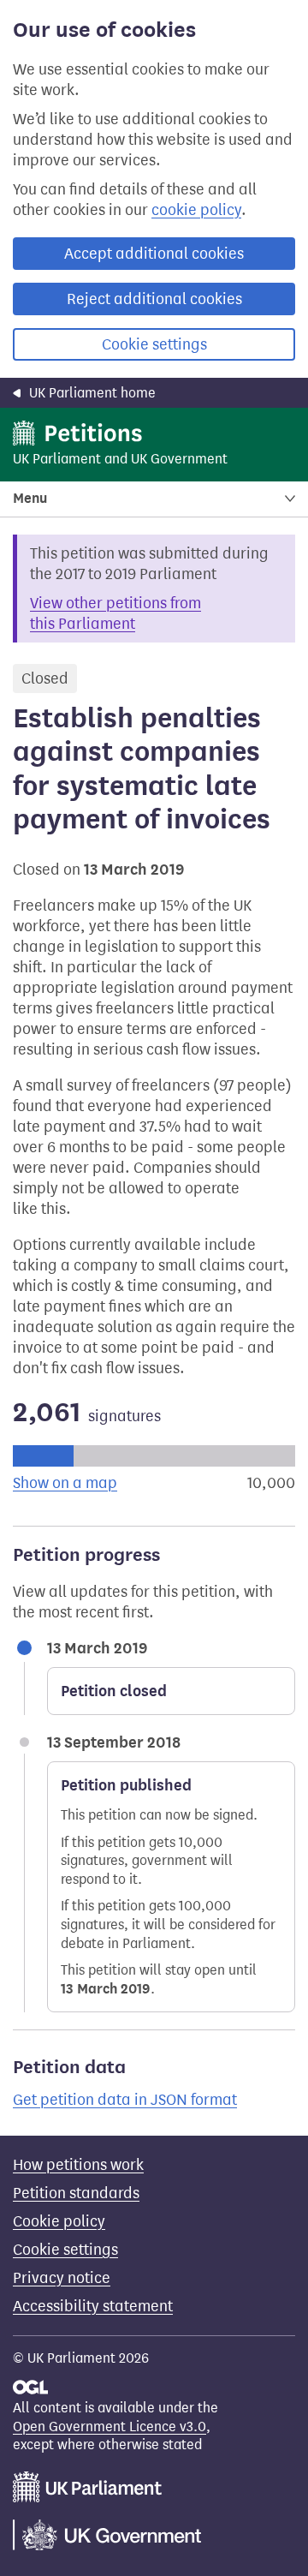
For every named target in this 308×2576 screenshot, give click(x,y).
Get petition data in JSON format (125, 2100)
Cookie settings (154, 344)
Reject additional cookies (154, 299)
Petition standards (76, 2193)
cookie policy (196, 210)
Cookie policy (59, 2221)
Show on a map (65, 1483)
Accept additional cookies (154, 254)
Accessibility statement (93, 2306)
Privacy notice (62, 2278)
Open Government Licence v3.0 (110, 2427)
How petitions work (78, 2165)
